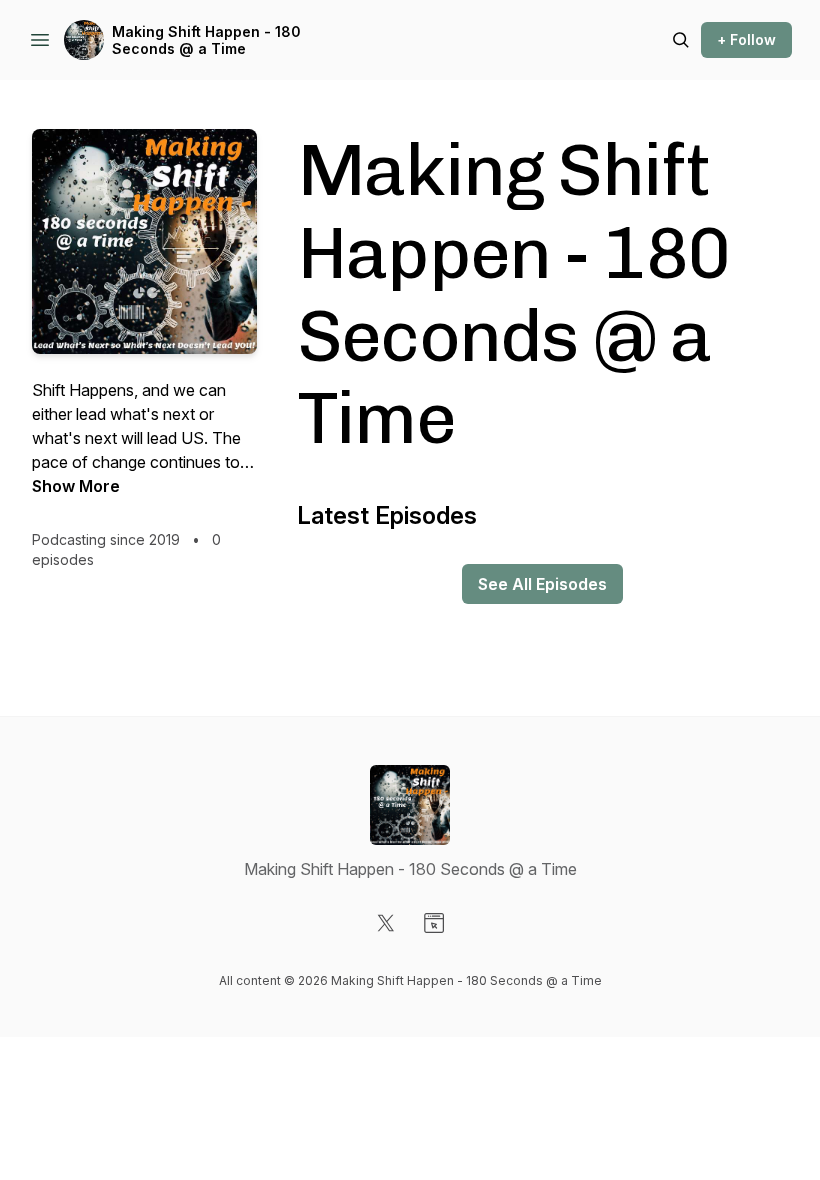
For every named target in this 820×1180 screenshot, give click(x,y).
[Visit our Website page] (434, 923)
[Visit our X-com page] (386, 923)
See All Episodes (542, 584)
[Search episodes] (681, 40)
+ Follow (746, 39)
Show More (76, 486)
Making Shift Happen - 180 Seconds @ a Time (206, 40)
